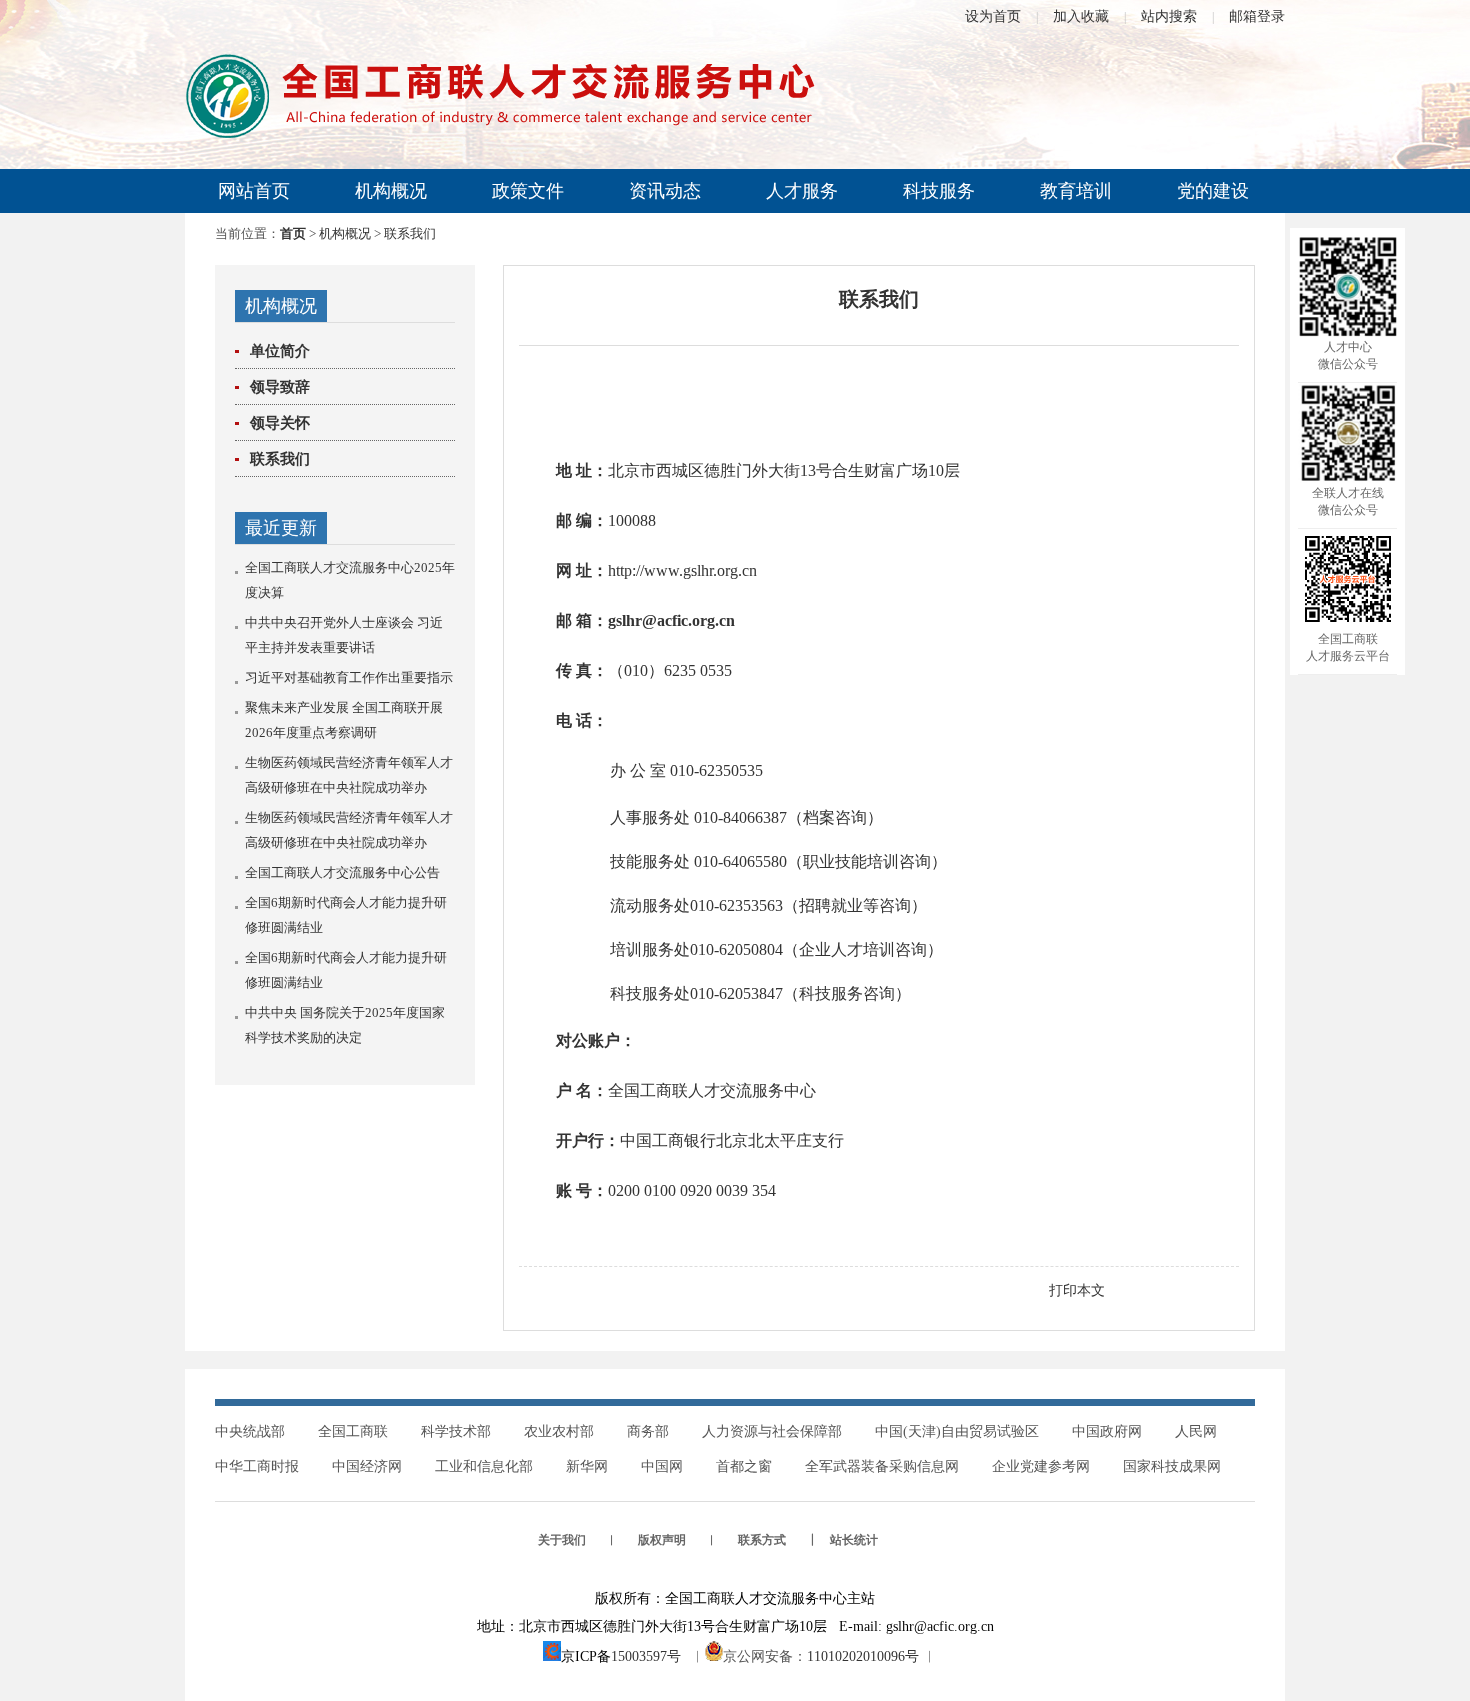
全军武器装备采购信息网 (882, 1466)
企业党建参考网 (1041, 1466)
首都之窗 (744, 1466)
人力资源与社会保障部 (772, 1431)
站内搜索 (1169, 16)
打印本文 (1077, 1290)
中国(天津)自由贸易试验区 (957, 1431)
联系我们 (280, 459)
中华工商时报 (257, 1466)
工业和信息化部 (484, 1466)
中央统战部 (250, 1431)
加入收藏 (1081, 16)
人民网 (1196, 1431)
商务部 (648, 1431)
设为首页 (993, 16)
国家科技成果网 (1172, 1466)
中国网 (662, 1466)
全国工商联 (353, 1431)
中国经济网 (367, 1466)
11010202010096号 (863, 1656)
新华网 (587, 1466)
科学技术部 (456, 1431)
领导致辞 (280, 387)
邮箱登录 (1257, 16)
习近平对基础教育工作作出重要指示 (349, 677)
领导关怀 (280, 423)
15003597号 (646, 1656)
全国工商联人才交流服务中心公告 (342, 872)
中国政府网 (1107, 1431)
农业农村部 (559, 1431)
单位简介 (280, 351)
